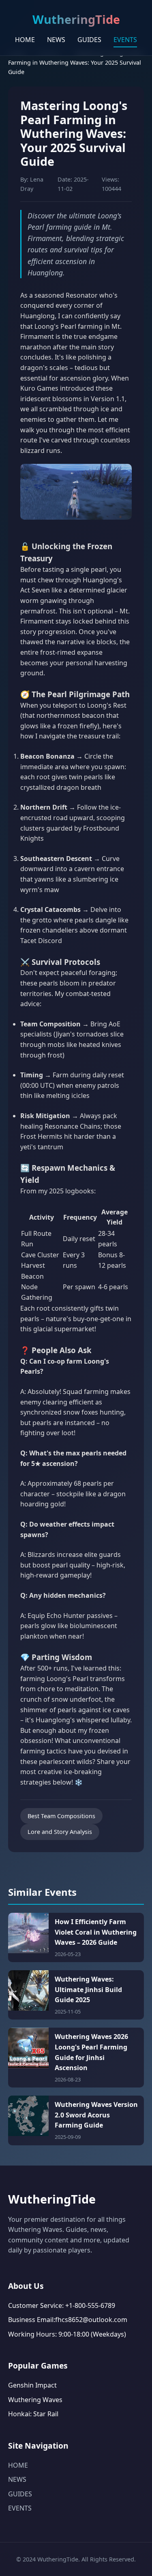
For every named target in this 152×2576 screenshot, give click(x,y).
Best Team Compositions (61, 1816)
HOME (25, 40)
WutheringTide (52, 2199)
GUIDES (89, 40)
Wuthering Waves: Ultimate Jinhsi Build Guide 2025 (88, 1989)
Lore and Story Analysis (60, 1832)
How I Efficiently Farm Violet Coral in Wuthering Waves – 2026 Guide (96, 1932)
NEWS (56, 40)
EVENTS (125, 40)
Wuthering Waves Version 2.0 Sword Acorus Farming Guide (96, 2115)
